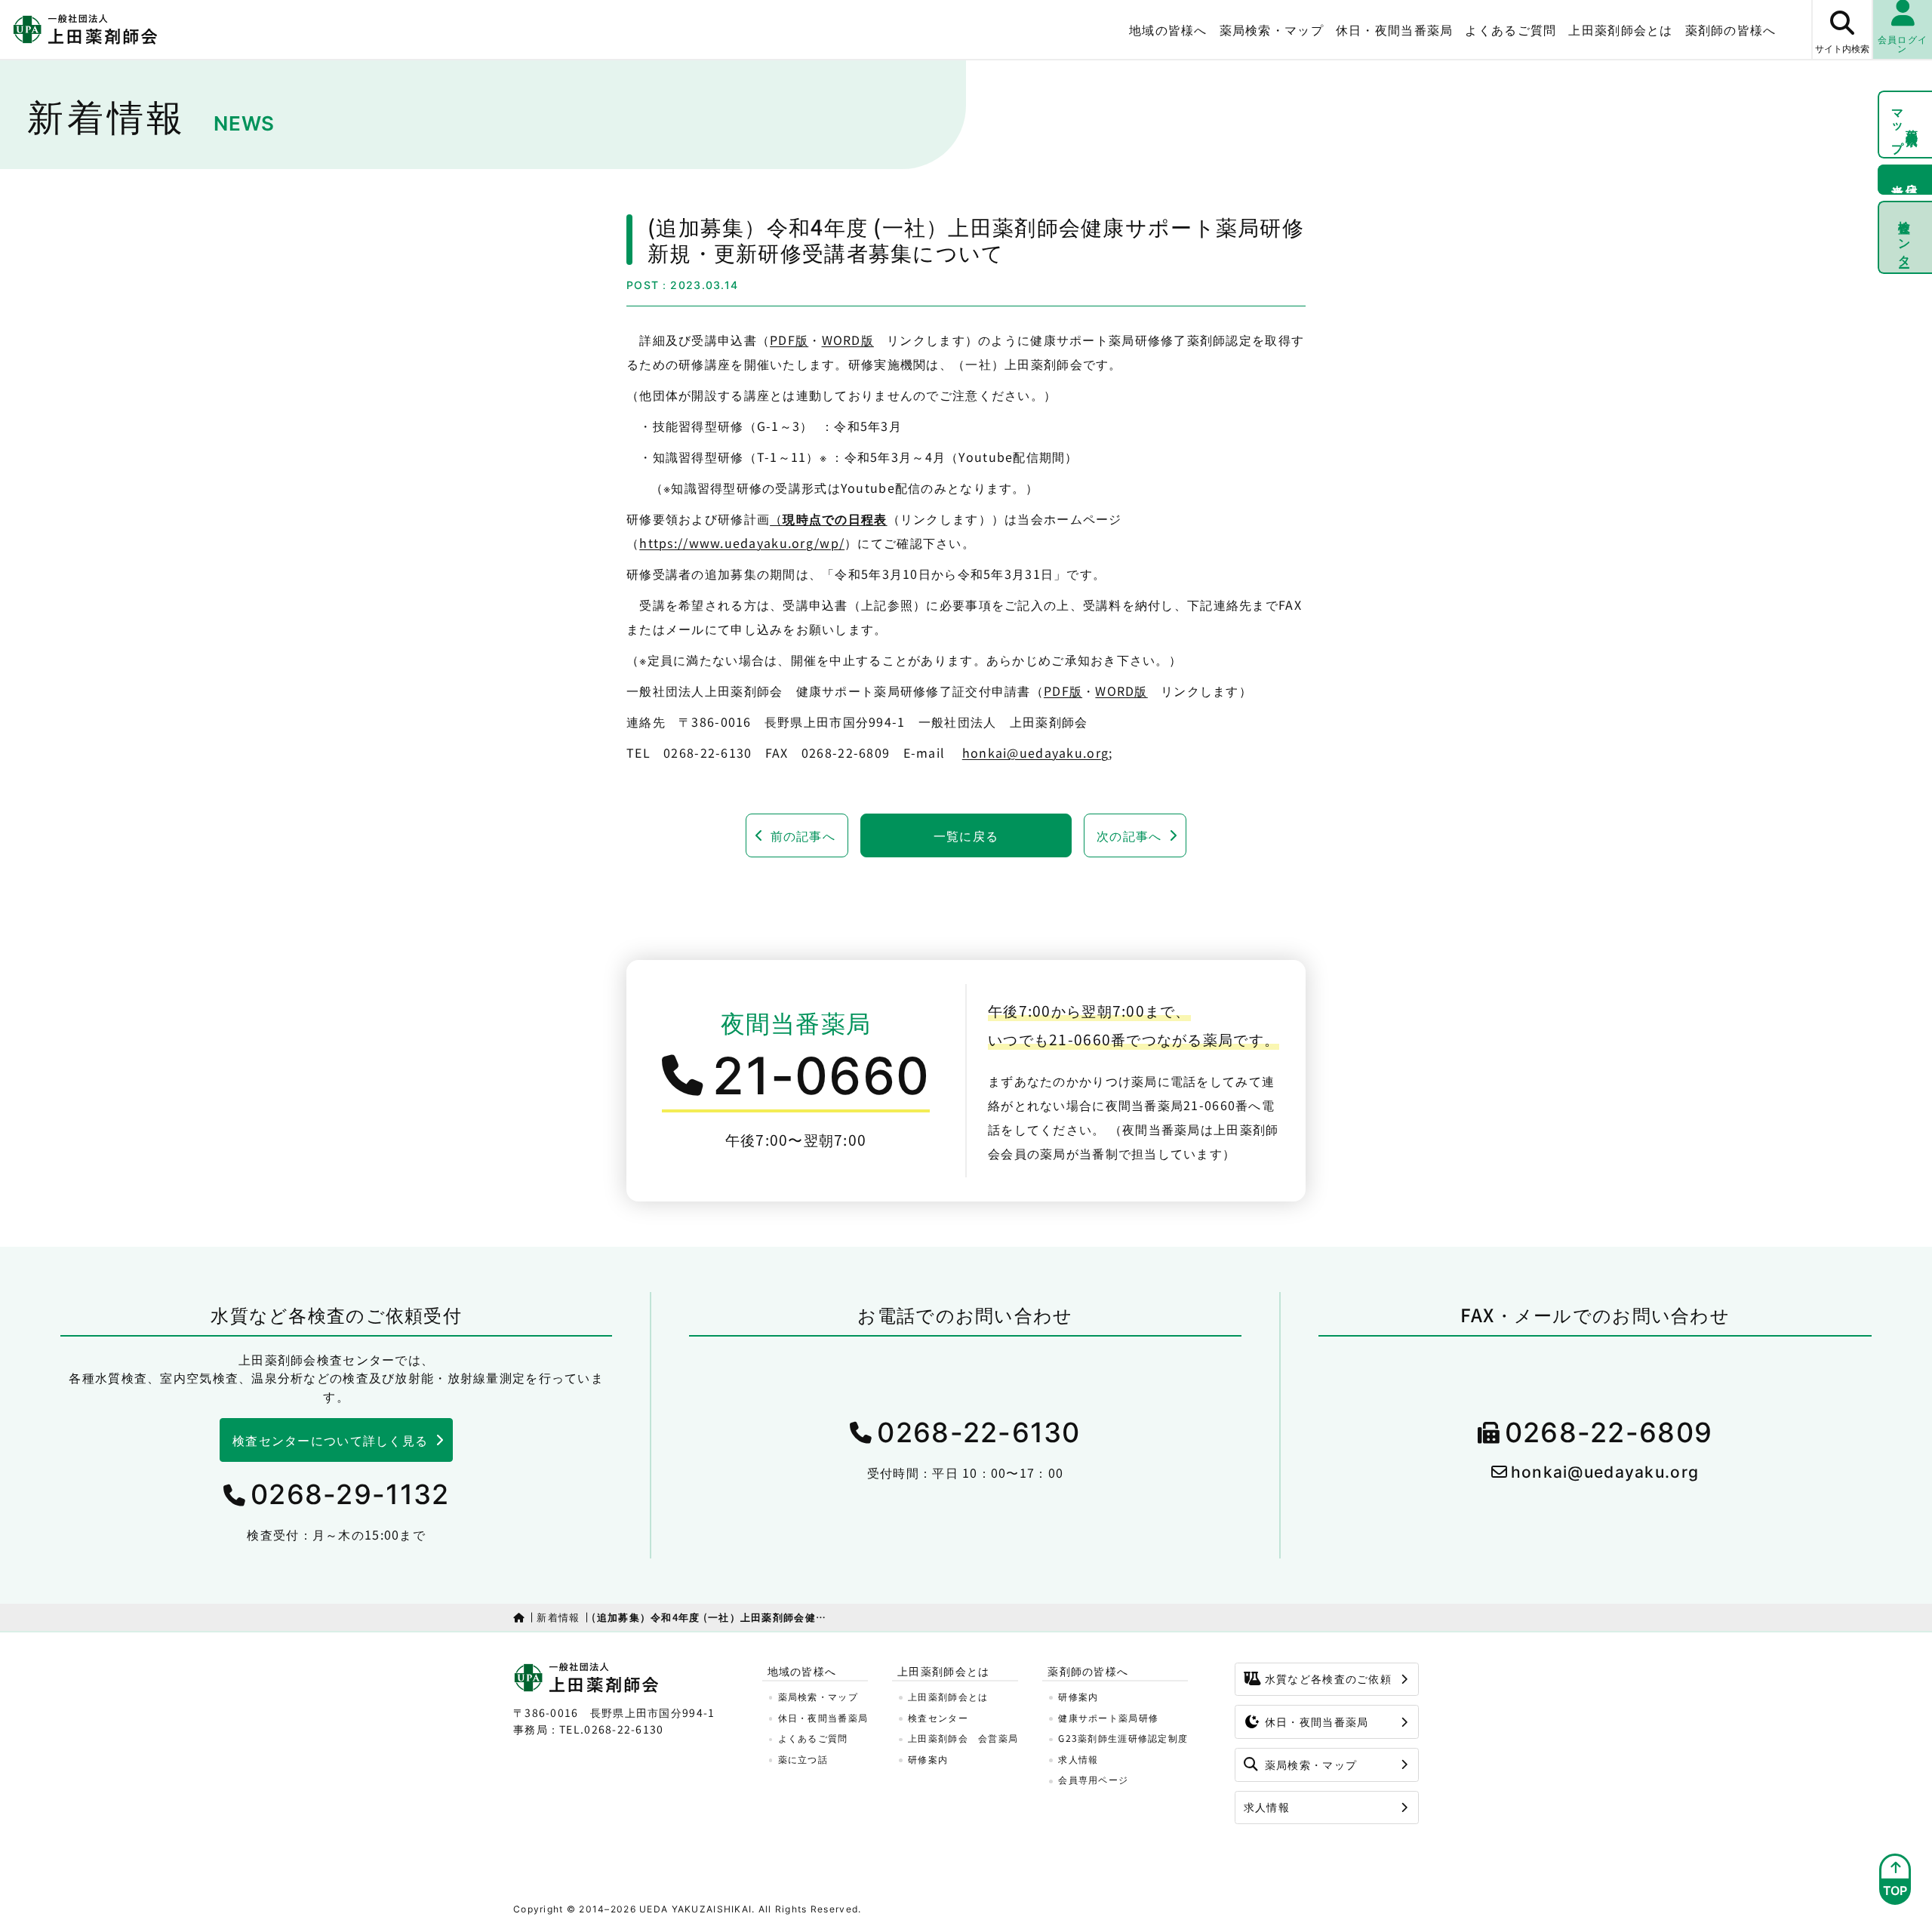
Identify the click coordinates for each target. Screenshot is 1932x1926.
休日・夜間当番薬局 (1395, 29)
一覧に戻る (966, 835)
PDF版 (789, 340)
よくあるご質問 (1511, 29)
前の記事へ (803, 835)
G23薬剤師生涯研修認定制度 (1123, 1738)
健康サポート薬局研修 (1108, 1717)
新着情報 (558, 1617)
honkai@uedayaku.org (1035, 752)
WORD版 (848, 340)
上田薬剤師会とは (948, 1696)
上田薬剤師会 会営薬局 (963, 1738)
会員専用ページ (1093, 1779)
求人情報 (1078, 1759)
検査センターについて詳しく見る (330, 1440)
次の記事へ (1129, 835)
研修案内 (928, 1759)
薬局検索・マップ (1272, 29)
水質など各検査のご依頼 (1328, 1678)
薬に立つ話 (803, 1759)
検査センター (1906, 237)
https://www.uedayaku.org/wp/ (742, 543)
